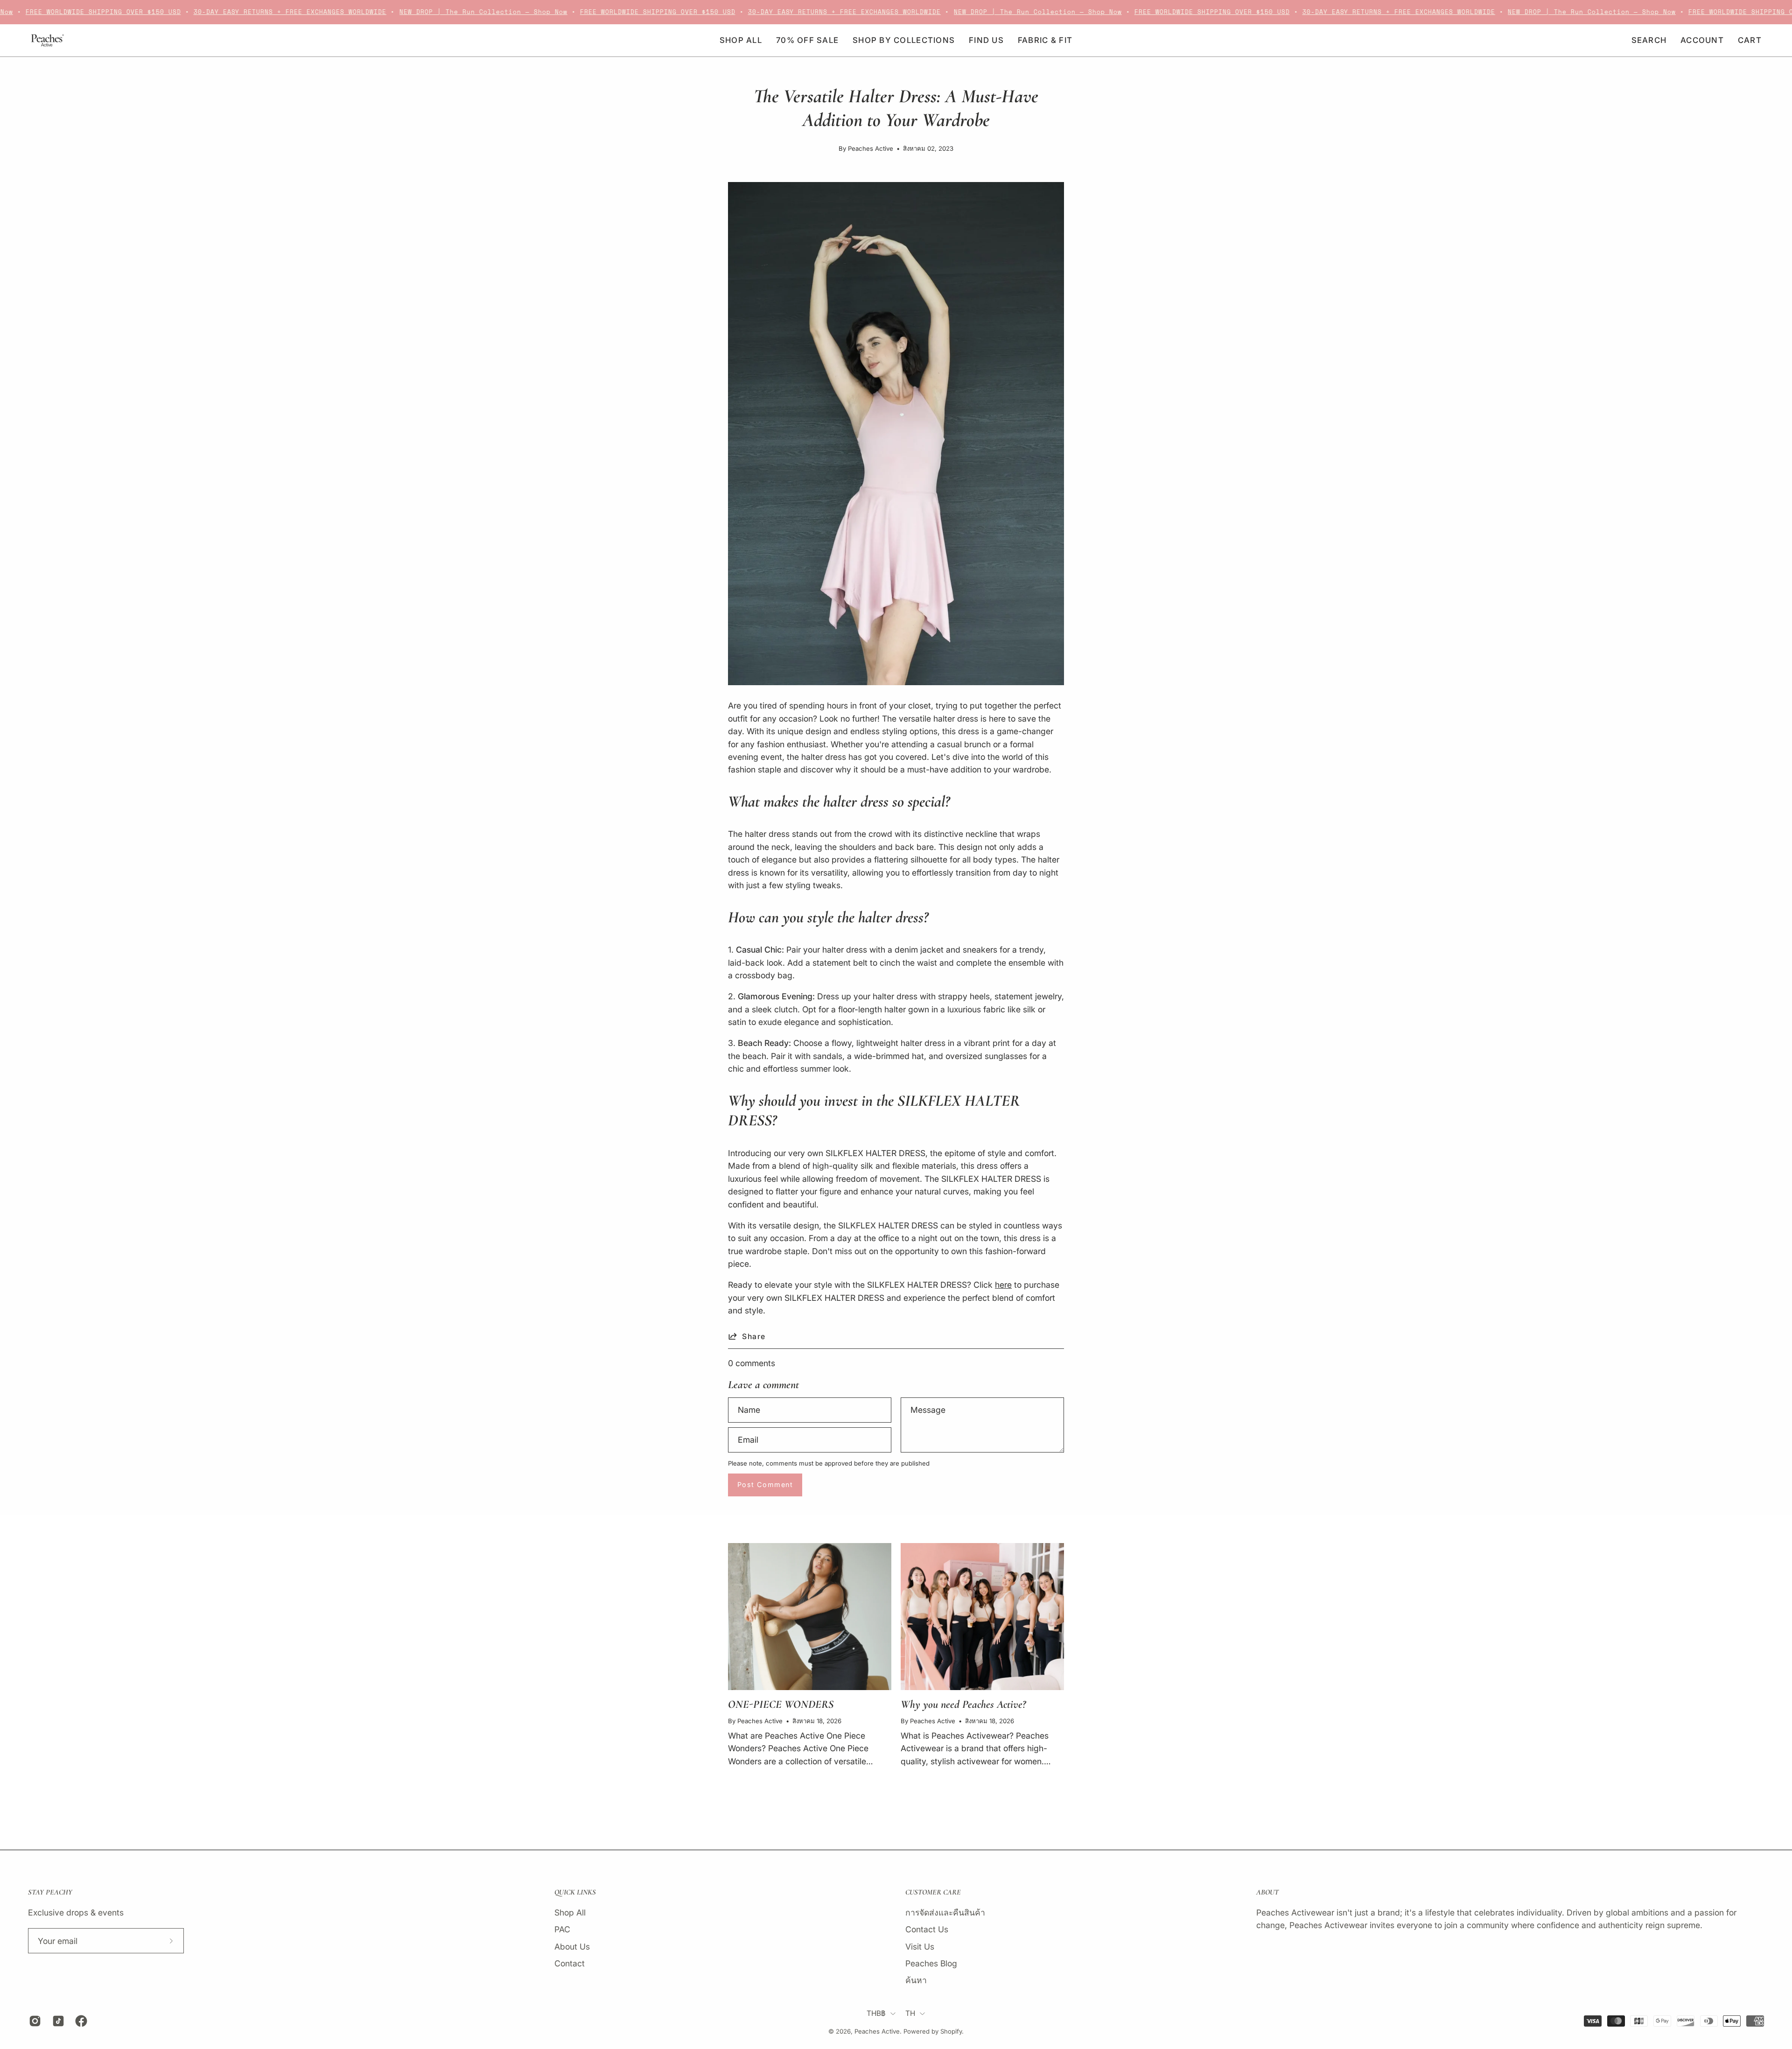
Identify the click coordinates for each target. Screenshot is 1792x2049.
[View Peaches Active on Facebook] (80, 2021)
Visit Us (920, 1946)
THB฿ (876, 2013)
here (1003, 1285)
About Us (572, 1946)
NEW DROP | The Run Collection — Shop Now (433, 12)
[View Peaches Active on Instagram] (34, 2021)
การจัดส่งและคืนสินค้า (945, 1912)
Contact (570, 1963)
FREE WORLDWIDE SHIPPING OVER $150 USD (607, 12)
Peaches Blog (931, 1963)
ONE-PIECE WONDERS (781, 1704)
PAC (562, 1929)
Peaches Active (877, 2031)
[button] (986, 40)
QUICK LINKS (575, 1892)
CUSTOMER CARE (933, 1892)
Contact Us (927, 1929)
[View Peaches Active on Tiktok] (57, 2021)
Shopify (951, 2031)
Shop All (570, 1912)
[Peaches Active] (47, 40)
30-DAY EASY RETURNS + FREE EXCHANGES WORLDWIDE (239, 12)
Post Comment (765, 1484)
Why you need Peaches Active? (963, 1704)
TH (910, 2013)
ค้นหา (916, 1980)
